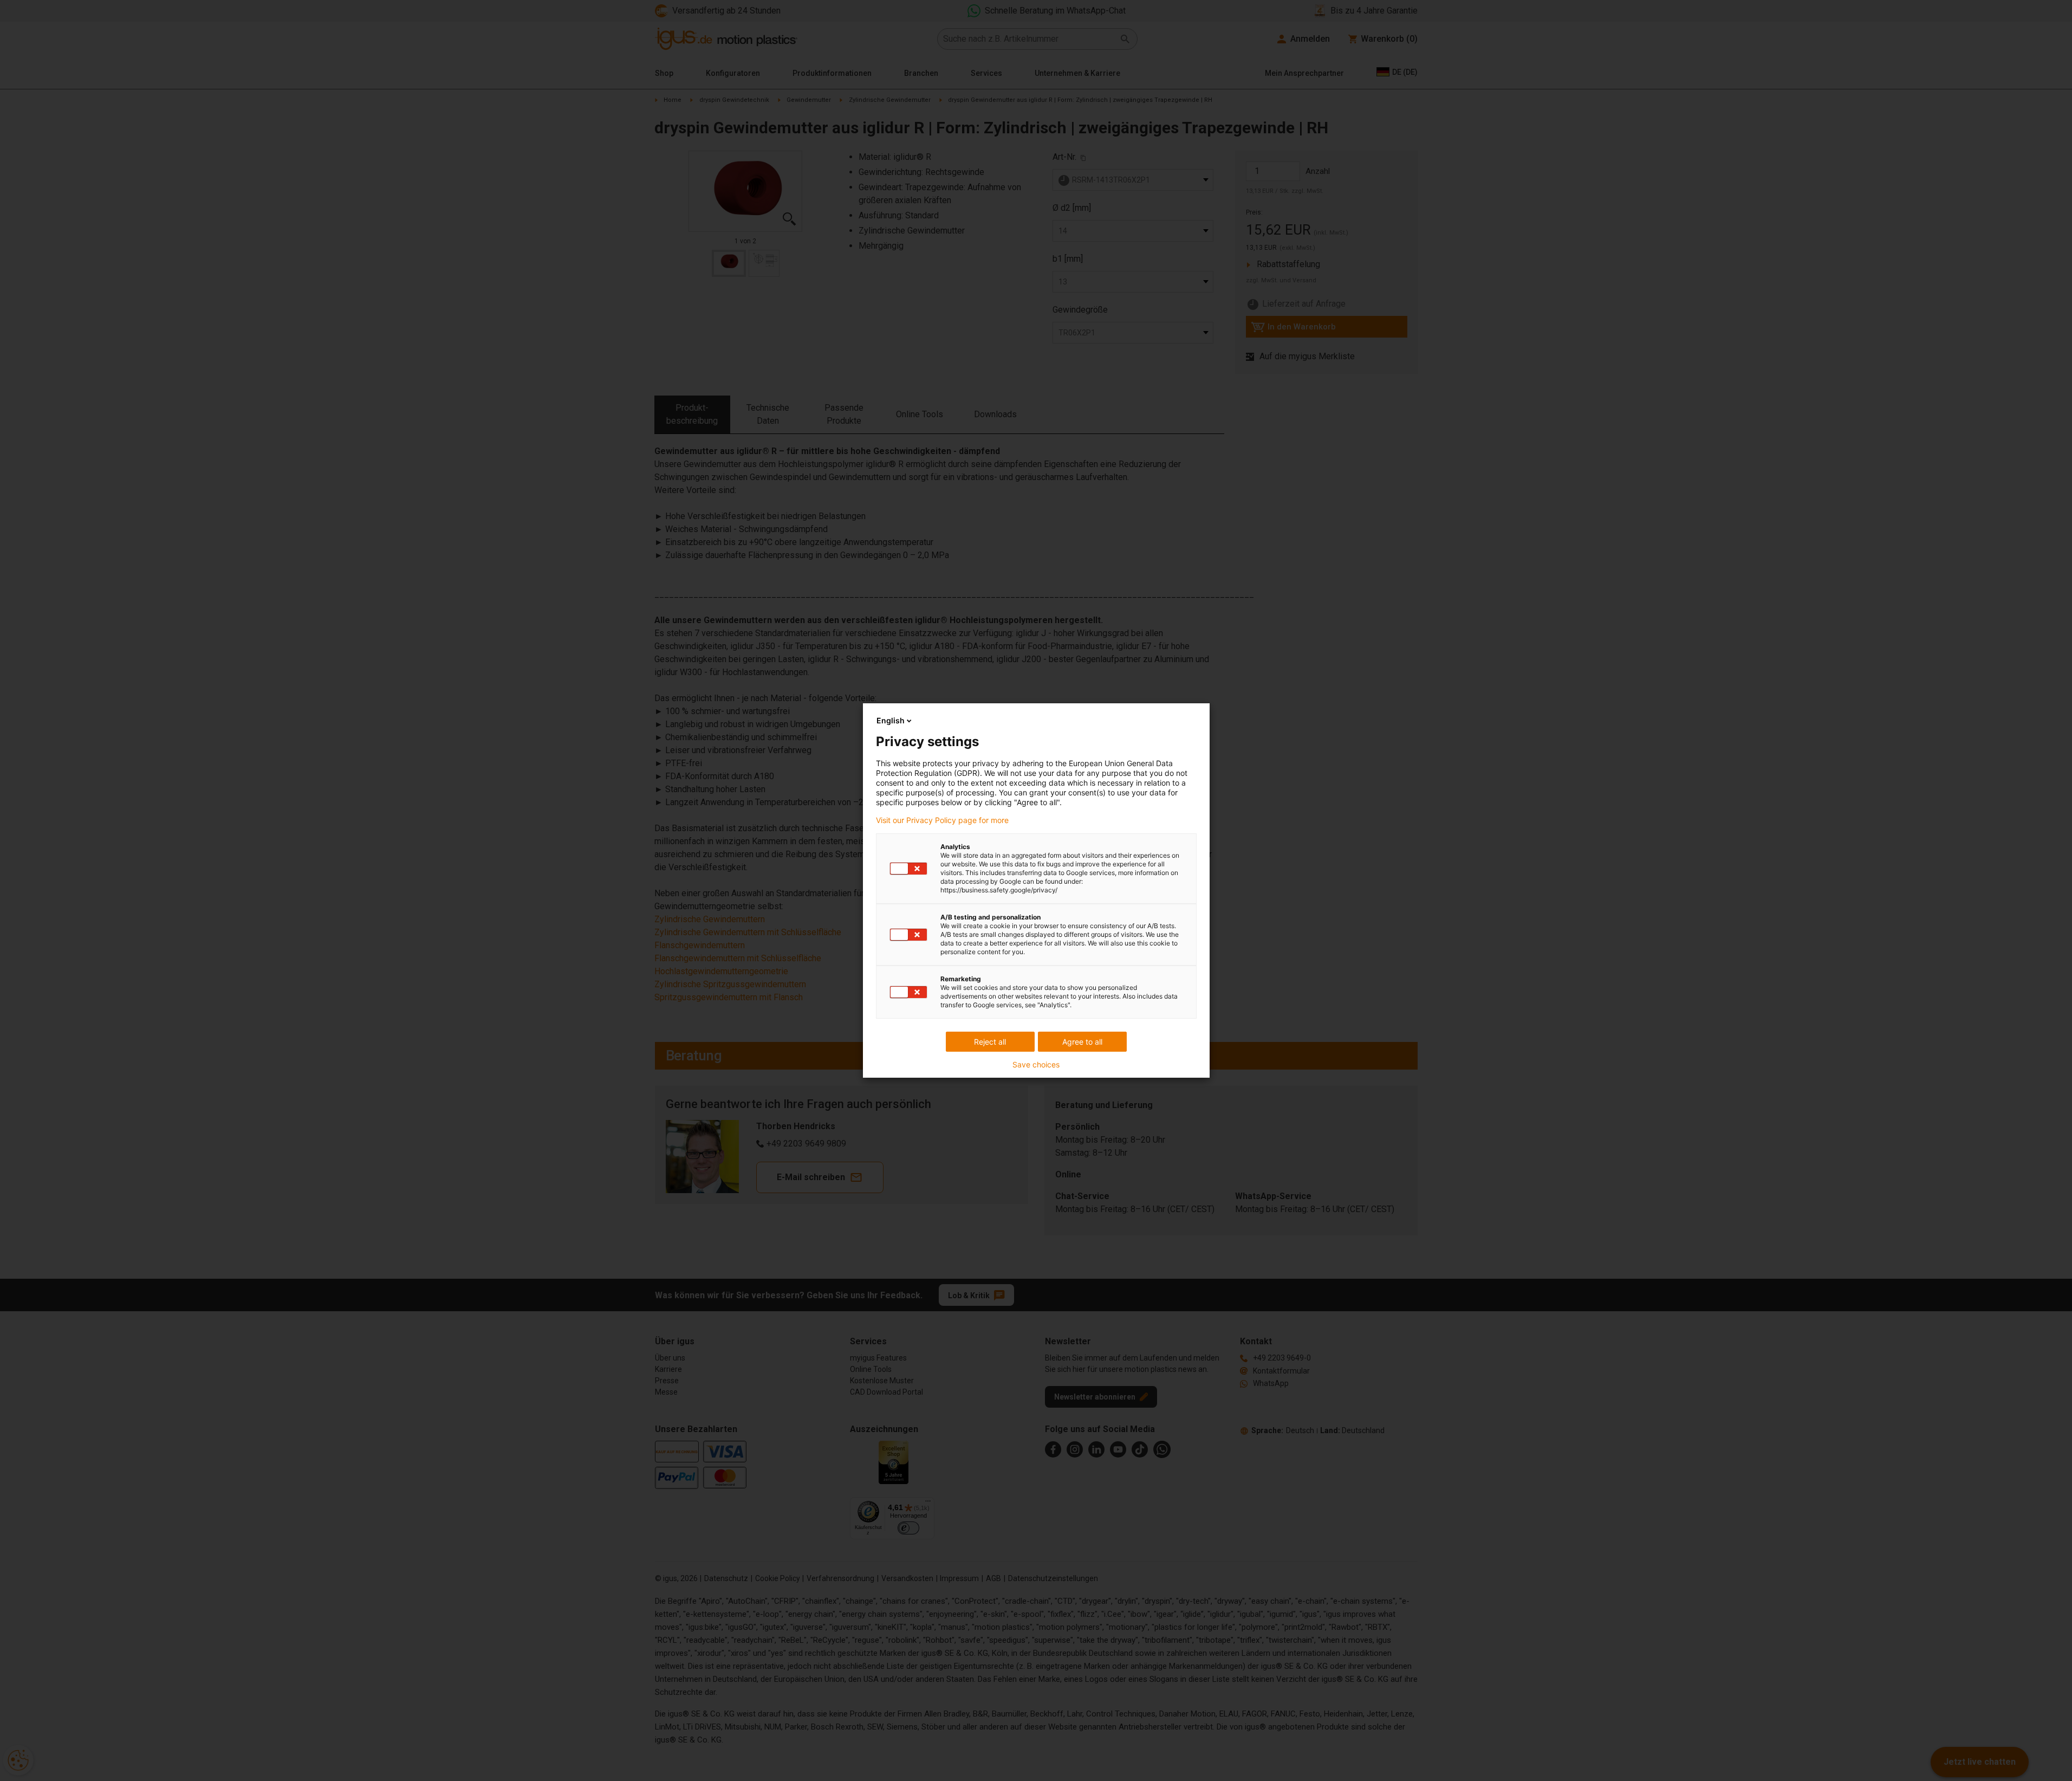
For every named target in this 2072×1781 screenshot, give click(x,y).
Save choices (1036, 1065)
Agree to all (1082, 1042)
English (891, 720)
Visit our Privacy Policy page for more (942, 820)
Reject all (990, 1042)
